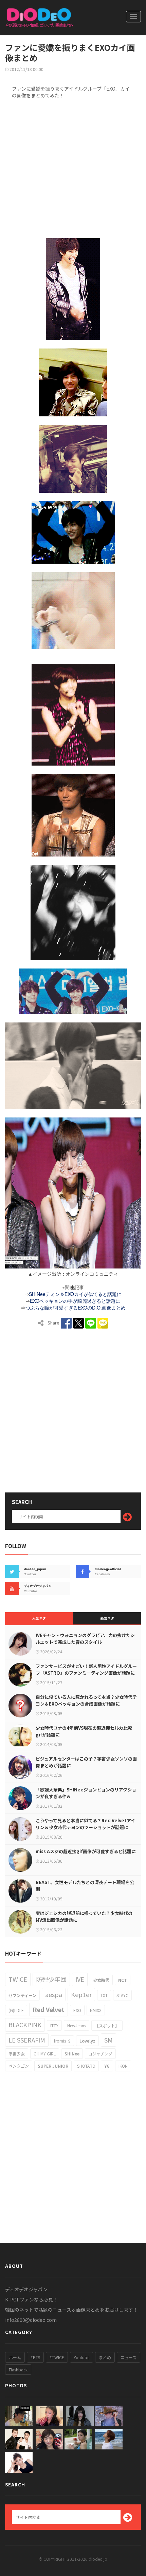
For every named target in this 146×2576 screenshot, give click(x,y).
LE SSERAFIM (27, 2040)
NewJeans (77, 2025)
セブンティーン (22, 1995)
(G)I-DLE (16, 2010)
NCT (123, 1980)
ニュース (129, 2357)
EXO (77, 2010)
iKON (123, 2066)
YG (107, 2066)
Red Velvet (49, 2009)
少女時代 (101, 1980)
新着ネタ (107, 1618)
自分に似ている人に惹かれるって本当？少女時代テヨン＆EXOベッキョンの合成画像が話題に (86, 1700)
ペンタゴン (19, 2066)
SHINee (72, 2054)
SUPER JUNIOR (53, 2066)
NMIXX (96, 2010)
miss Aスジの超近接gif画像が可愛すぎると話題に (86, 1851)
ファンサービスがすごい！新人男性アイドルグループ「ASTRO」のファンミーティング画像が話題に (86, 1669)
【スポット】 (107, 2025)
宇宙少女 (17, 2054)
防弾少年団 (51, 1979)
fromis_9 (62, 2041)
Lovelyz (87, 2041)
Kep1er (81, 1994)
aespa (54, 1994)
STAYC (122, 1995)
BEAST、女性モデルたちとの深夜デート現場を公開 (85, 1886)
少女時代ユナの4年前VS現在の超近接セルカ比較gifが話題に (84, 1731)
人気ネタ (39, 1618)
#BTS (35, 2357)
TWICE (18, 1979)
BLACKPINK (25, 2025)
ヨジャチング (100, 2054)
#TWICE (57, 2357)
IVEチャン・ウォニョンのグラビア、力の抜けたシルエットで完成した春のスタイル (85, 1639)
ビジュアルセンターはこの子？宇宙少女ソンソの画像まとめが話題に (86, 1762)
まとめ (105, 2357)
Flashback (18, 2370)
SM (108, 2040)
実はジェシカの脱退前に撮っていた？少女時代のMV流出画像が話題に (84, 1916)
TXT (104, 1995)
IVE (80, 1979)
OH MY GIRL (45, 2054)
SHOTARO (86, 2066)
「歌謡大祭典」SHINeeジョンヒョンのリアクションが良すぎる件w (86, 1793)
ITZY (54, 2025)
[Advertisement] (73, 167)
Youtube (81, 2357)
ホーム (15, 2357)
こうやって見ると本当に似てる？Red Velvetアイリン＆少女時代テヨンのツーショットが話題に (85, 1824)
